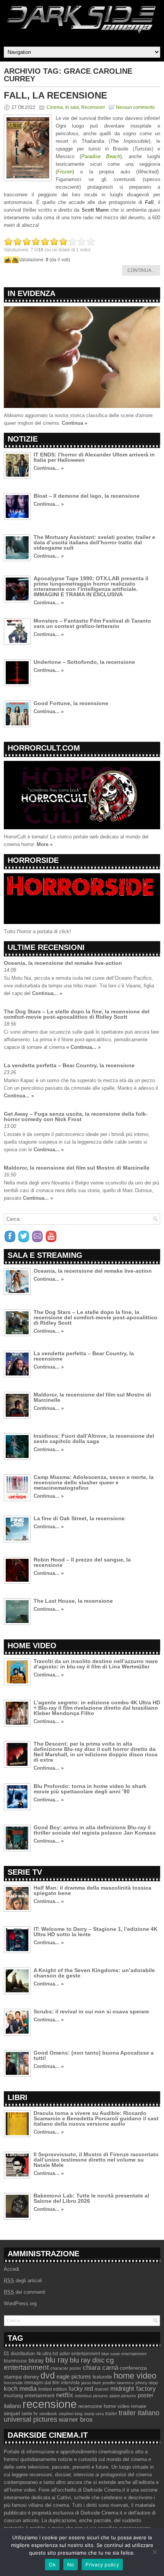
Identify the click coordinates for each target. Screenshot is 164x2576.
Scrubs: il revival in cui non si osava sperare (91, 2011)
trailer (111, 2414)
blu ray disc (87, 2360)
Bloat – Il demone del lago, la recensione (87, 496)
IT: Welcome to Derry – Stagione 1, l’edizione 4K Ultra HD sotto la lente (96, 1932)
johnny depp (147, 2383)
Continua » (75, 423)
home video (135, 2376)
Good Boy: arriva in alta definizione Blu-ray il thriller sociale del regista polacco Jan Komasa (95, 1830)
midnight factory (133, 2388)
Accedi (11, 2269)
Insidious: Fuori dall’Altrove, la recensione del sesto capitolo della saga (94, 1438)
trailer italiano (139, 2413)
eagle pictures (74, 2377)
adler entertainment (80, 2354)
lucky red (81, 2388)
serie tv (30, 2414)
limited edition (53, 2389)
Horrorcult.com (44, 748)
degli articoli (23, 2281)
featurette (102, 2377)
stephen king (71, 2414)
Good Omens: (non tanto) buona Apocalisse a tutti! (94, 2055)
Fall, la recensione (55, 95)
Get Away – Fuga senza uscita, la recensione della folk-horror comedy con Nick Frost (76, 1116)
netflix (65, 2395)
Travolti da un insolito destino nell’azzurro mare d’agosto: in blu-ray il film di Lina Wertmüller (96, 1664)
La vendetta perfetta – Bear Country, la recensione (69, 1065)
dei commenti (25, 2292)
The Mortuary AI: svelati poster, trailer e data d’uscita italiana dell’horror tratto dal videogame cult (94, 542)
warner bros (76, 2420)
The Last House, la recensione (73, 1601)
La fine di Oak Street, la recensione (79, 1518)
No (71, 2565)
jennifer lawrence (118, 2383)
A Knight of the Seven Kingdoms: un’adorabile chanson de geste (94, 1973)
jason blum (91, 2383)
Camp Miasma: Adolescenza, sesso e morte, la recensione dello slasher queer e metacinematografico (94, 1482)
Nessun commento (135, 107)
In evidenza (31, 293)
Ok (52, 2565)
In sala (72, 107)
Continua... (141, 270)
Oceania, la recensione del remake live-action (63, 963)
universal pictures (31, 2419)
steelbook (48, 2414)
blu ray (57, 2360)
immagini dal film (42, 2383)
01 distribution (19, 2354)
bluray (36, 2361)
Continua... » (49, 468)
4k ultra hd (47, 2354)
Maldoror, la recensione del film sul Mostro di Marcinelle (77, 1168)
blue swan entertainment (124, 2354)
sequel (12, 2413)
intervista (70, 2383)
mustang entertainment (29, 2396)
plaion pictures (123, 2396)
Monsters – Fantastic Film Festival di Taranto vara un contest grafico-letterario (92, 623)
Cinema (55, 107)
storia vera (94, 2414)
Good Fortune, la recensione (71, 703)
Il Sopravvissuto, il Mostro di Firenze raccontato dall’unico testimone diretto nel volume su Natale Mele (96, 2160)
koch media (20, 2388)
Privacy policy (102, 2565)
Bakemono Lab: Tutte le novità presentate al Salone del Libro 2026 (91, 2198)
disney (31, 2377)
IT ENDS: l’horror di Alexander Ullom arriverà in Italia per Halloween (94, 457)
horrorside (13, 2383)
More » (45, 844)
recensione (50, 2404)
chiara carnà (100, 2368)
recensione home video (104, 2406)
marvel (102, 2389)
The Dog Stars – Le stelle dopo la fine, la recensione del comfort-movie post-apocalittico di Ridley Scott (77, 1014)
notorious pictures (91, 2396)
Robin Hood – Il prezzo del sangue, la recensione (82, 1562)
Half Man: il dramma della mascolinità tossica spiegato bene (92, 1890)
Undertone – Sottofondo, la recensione (84, 662)
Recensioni (93, 107)
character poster (66, 2368)
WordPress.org (20, 2303)
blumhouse (15, 2361)
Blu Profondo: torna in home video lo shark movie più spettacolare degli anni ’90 (90, 1789)
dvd (48, 2375)
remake (139, 2406)
